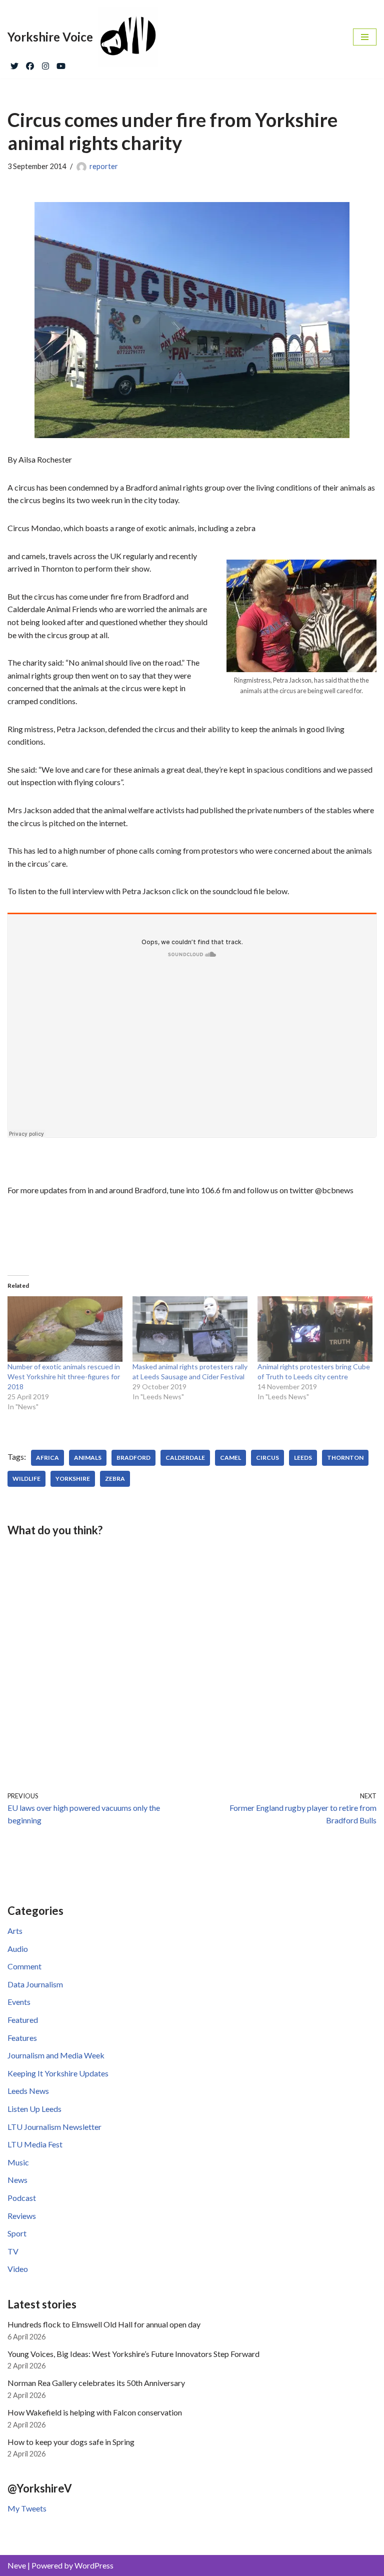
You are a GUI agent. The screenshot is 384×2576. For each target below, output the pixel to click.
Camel (230, 1458)
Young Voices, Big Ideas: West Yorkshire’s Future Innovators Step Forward (133, 2354)
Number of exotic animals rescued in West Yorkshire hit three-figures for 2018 (64, 1377)
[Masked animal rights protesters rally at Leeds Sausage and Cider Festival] (190, 1329)
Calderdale (185, 1458)
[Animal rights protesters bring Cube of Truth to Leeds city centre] (315, 1329)
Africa (47, 1458)
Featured (23, 2020)
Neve (17, 2565)
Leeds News (28, 2091)
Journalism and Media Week (56, 2055)
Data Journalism (35, 1984)
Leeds (303, 1458)
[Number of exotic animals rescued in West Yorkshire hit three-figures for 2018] (65, 1329)
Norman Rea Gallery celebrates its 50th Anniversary (96, 2383)
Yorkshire (73, 1479)
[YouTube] (61, 64)
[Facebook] (30, 64)
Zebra (115, 1479)
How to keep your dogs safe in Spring (71, 2442)
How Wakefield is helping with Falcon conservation (95, 2412)
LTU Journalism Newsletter (54, 2127)
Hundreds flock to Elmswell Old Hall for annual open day (104, 2324)
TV (13, 2251)
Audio (18, 1949)
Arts (15, 1931)
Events (19, 2002)
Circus (267, 1458)
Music (18, 2162)
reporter (104, 166)
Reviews (22, 2216)
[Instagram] (45, 64)
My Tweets (27, 2508)
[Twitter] (14, 64)
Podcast (22, 2198)
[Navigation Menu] (365, 37)
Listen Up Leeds (34, 2109)
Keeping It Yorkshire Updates (58, 2073)
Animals (88, 1458)
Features (22, 2038)
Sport (17, 2233)
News (17, 2180)
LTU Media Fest (35, 2144)
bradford (133, 1458)
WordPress (94, 2565)
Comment (24, 1966)
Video (18, 2269)
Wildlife (26, 1479)
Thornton (345, 1458)
